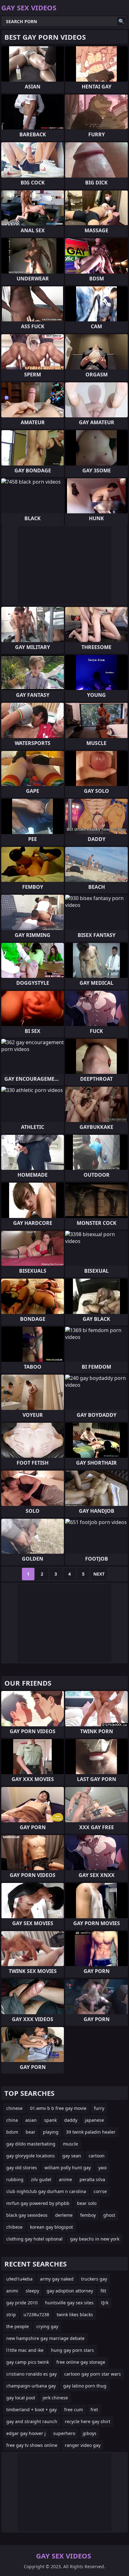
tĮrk (105, 2303)
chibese (14, 2227)
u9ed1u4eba (19, 2279)
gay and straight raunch (32, 2421)
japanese (94, 2120)
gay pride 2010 (22, 2303)
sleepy (32, 2291)
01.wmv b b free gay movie (58, 2108)
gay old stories (22, 2168)
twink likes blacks (75, 2314)
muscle (70, 2144)
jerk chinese (55, 2398)
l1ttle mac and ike (25, 2350)
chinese (14, 2108)
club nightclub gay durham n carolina (46, 2191)
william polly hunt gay (68, 2168)
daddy (71, 2120)
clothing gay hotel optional (34, 2239)
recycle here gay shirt (88, 2421)
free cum (74, 2410)
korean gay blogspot (52, 2227)
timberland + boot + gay (31, 2410)
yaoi (103, 2168)
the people (18, 2326)
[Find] (121, 21)
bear (31, 2132)
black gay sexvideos (27, 2215)
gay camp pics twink (28, 2362)
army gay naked (57, 2279)
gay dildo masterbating (31, 2144)
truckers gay (94, 2279)
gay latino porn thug (85, 2386)
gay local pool (21, 2398)
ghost (109, 2215)
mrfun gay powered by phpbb (38, 2203)
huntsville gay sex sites (69, 2303)
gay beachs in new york (95, 2239)
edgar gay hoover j (26, 2433)
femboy (88, 2215)
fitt (103, 2291)
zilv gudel (41, 2179)
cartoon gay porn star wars (93, 2374)
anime (65, 2179)
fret (94, 2410)
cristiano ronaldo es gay (31, 2374)
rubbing (15, 2179)
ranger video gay (83, 2445)
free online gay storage (81, 2362)
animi (12, 2291)
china (12, 2120)
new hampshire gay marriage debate (45, 2338)
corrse (100, 2191)
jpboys (90, 2433)
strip (11, 2314)
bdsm (12, 2132)
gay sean (72, 2156)
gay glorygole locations (31, 2156)
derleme (64, 2215)
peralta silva (92, 2179)
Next (99, 1574)
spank (50, 2120)
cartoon (97, 2156)
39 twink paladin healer (91, 2132)
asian (31, 2120)
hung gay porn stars (72, 2350)
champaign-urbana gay (31, 2386)
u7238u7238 (36, 2314)
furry (99, 2108)
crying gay (47, 2326)
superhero (64, 2433)
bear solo (87, 2203)
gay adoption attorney (70, 2291)
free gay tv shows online (32, 2445)
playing (51, 2132)
